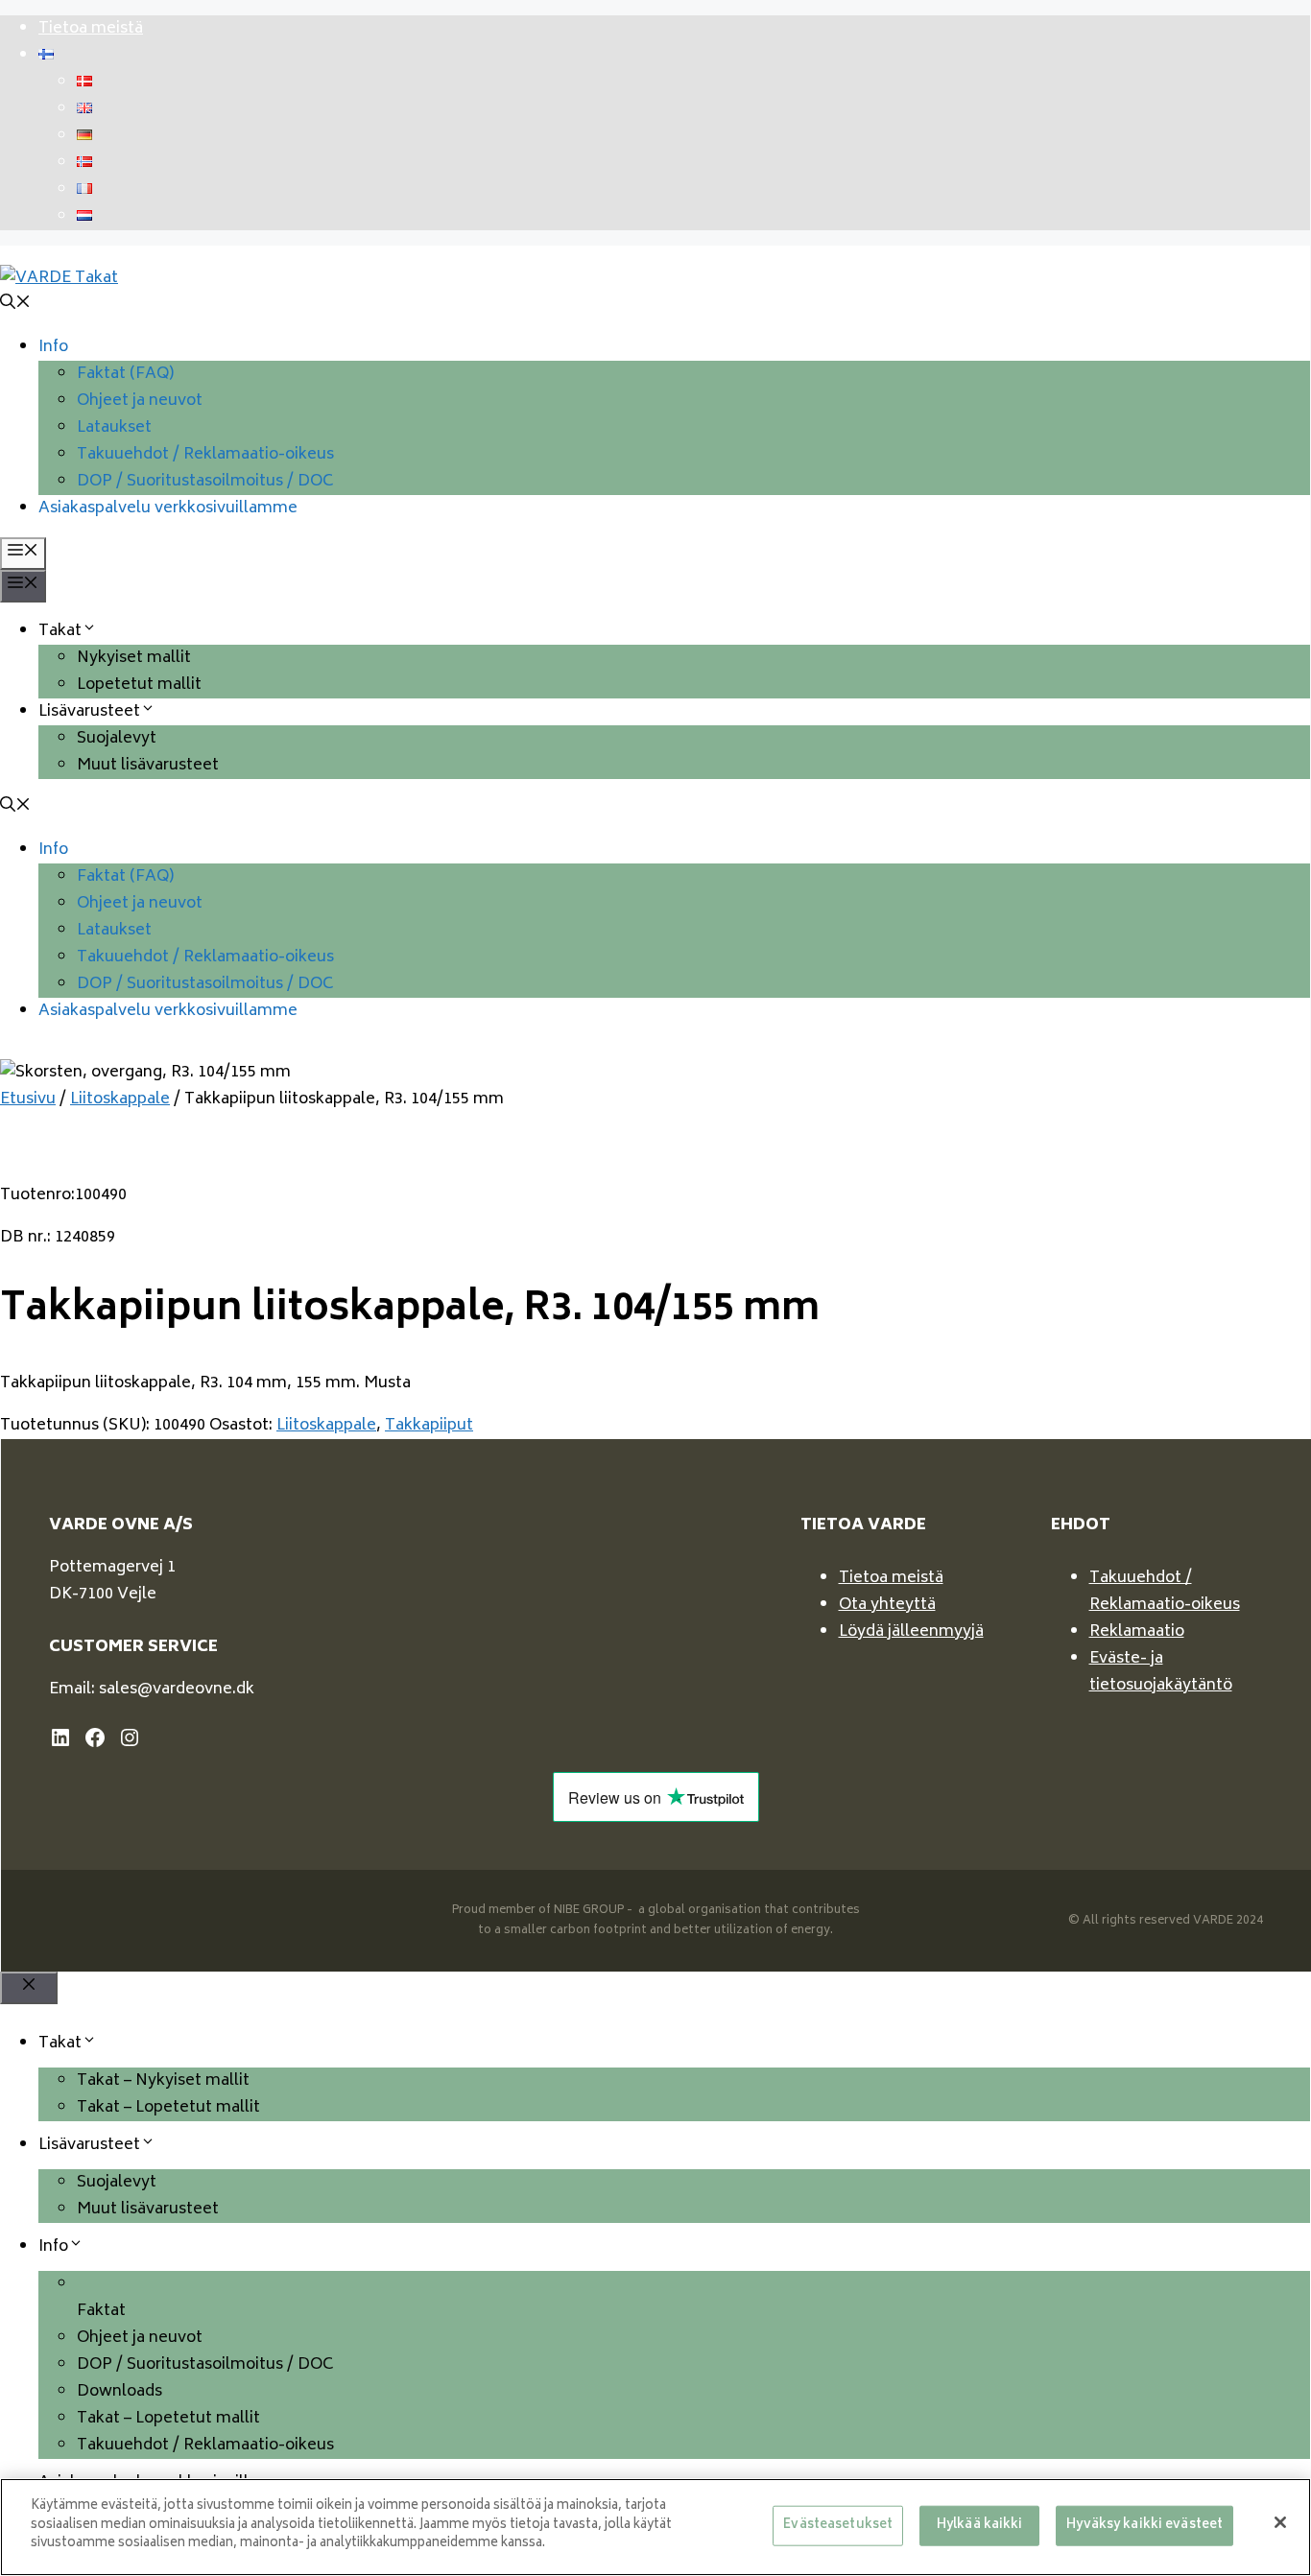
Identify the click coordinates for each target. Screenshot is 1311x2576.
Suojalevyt (117, 739)
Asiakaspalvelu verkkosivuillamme (168, 508)
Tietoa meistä (91, 29)
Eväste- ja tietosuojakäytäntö (1161, 1672)
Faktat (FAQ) (125, 374)
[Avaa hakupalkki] (15, 305)
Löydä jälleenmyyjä (911, 1632)
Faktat (101, 2311)
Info (53, 347)
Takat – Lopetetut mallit (168, 2108)
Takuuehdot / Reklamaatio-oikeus (205, 455)
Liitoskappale (120, 1099)
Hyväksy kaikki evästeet (1144, 2526)
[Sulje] (1280, 2522)
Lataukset (114, 428)
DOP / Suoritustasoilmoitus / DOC (205, 482)
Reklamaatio (1137, 1632)
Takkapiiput (429, 1426)
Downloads (119, 2392)
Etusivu (28, 1099)
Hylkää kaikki (980, 2526)
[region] (655, 2527)
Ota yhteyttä (887, 1605)
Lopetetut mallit (139, 685)
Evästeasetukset (838, 2526)
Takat (60, 631)
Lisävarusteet (89, 712)
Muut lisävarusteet (148, 766)
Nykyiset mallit (134, 658)
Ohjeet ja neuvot (140, 401)
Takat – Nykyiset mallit (163, 2081)
